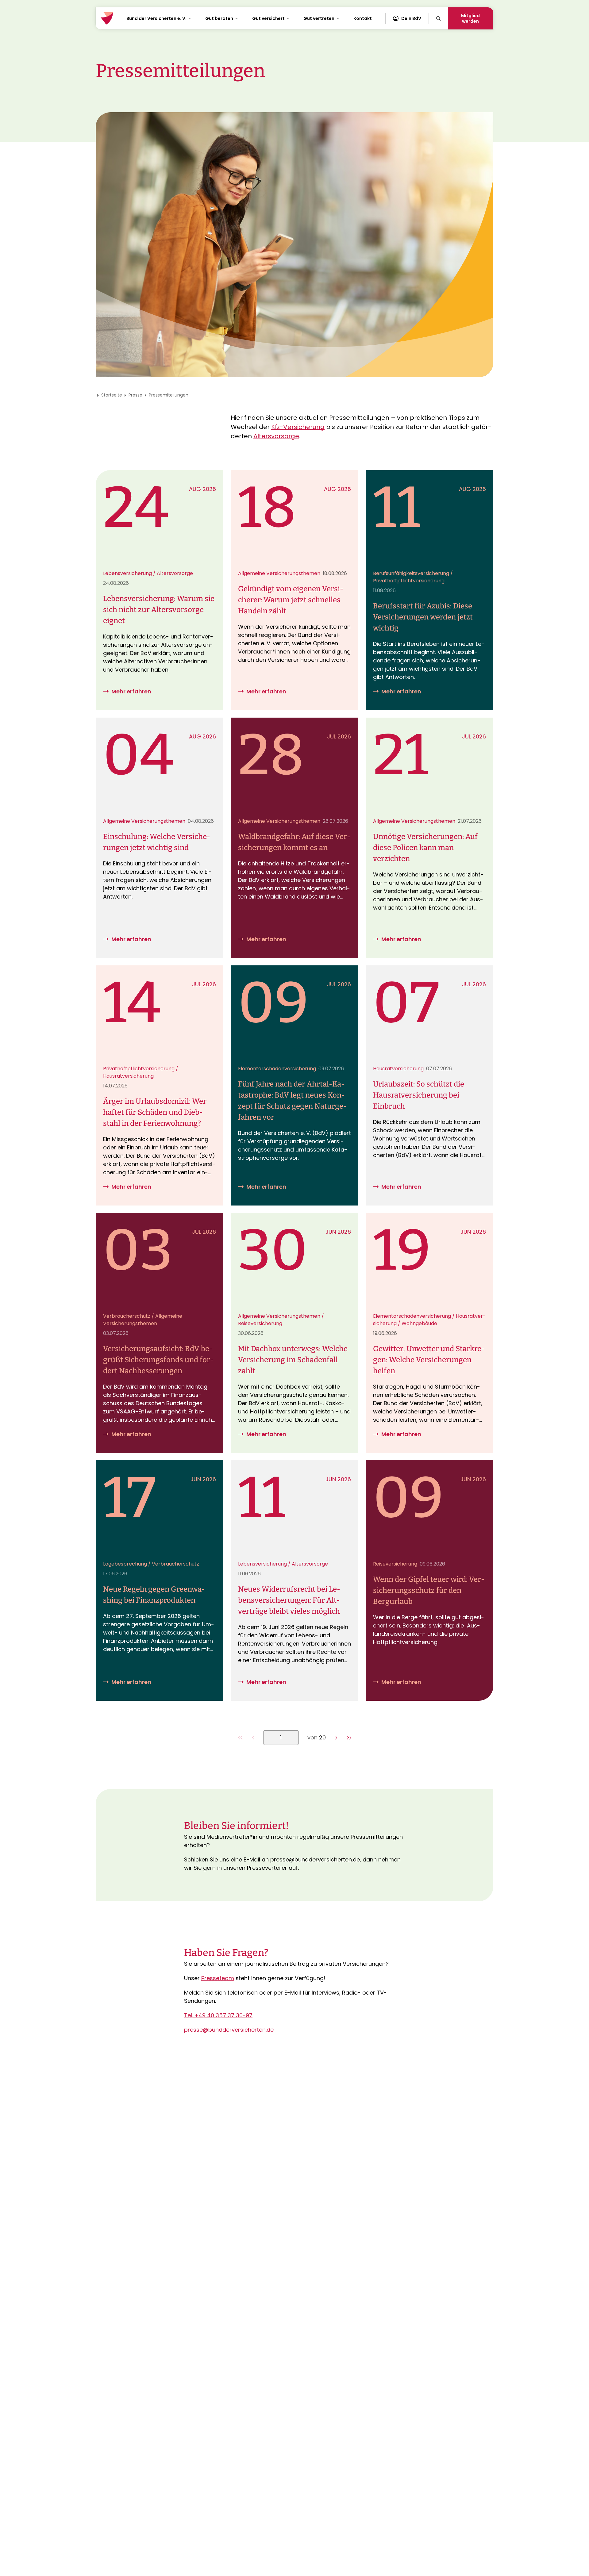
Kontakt (363, 18)
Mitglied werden (470, 18)
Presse (135, 395)
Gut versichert (268, 18)
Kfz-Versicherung (298, 427)
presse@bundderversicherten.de (315, 1859)
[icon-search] (438, 18)
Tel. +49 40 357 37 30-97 (218, 2015)
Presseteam (218, 1978)
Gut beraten (219, 18)
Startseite (112, 395)
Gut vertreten (319, 18)
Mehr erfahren (131, 691)
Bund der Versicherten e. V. (156, 18)
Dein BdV (411, 18)
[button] (336, 1738)
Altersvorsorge (276, 436)
